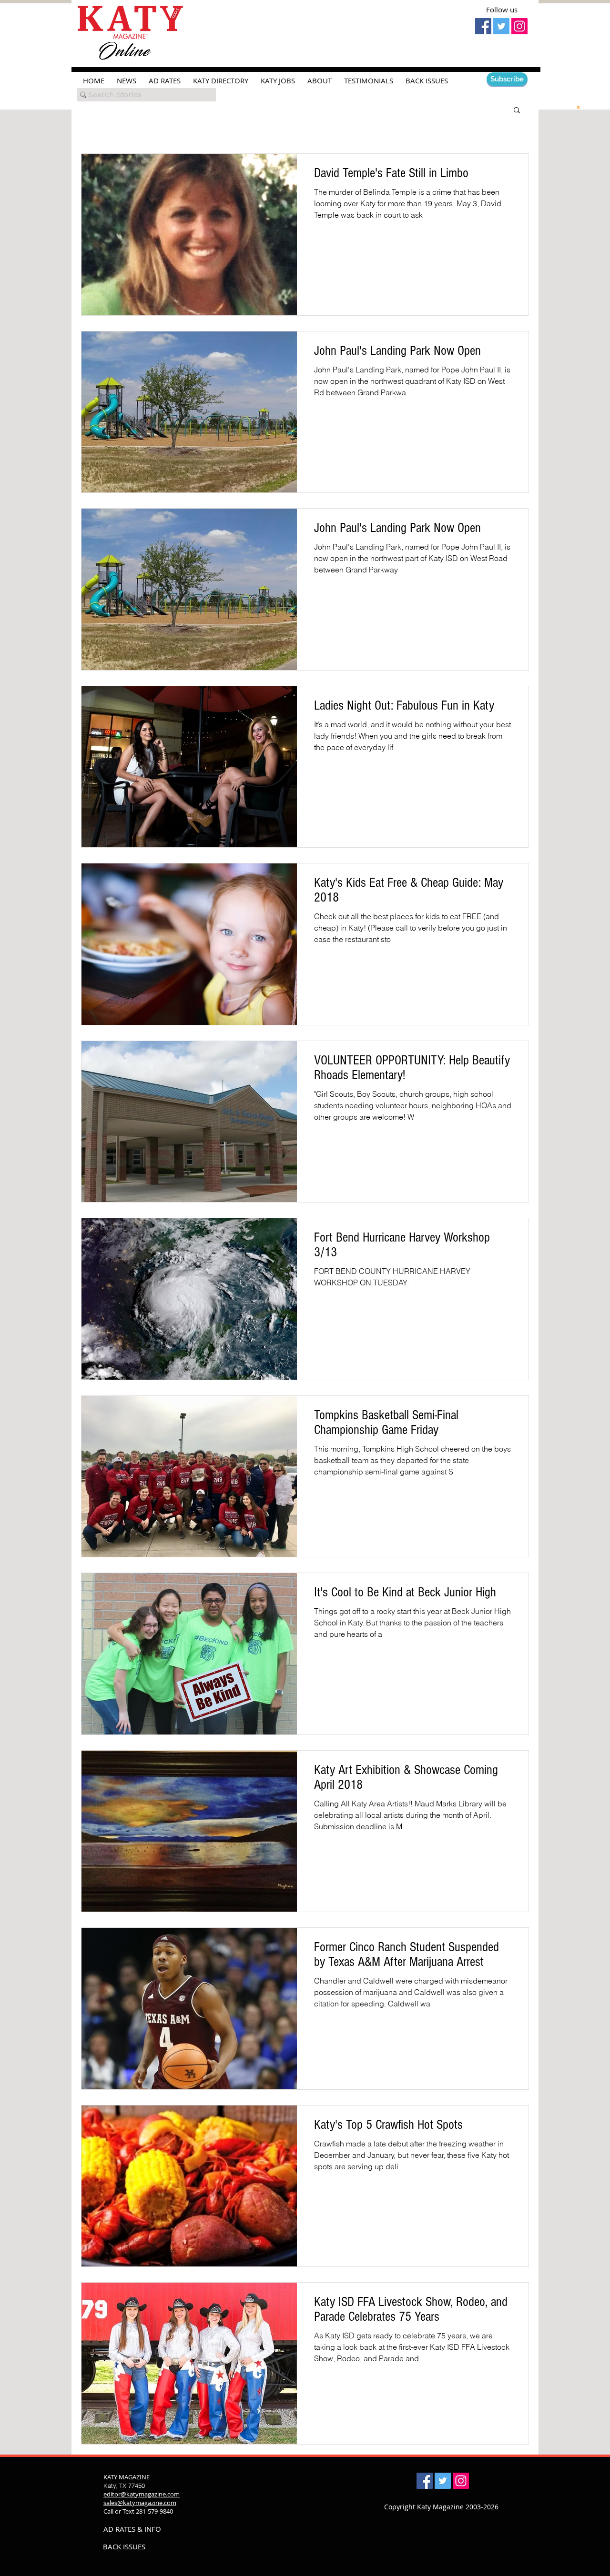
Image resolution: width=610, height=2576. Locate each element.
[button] (517, 111)
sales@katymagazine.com (140, 2503)
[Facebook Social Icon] (483, 26)
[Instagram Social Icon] (519, 26)
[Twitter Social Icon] (501, 26)
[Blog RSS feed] (578, 107)
